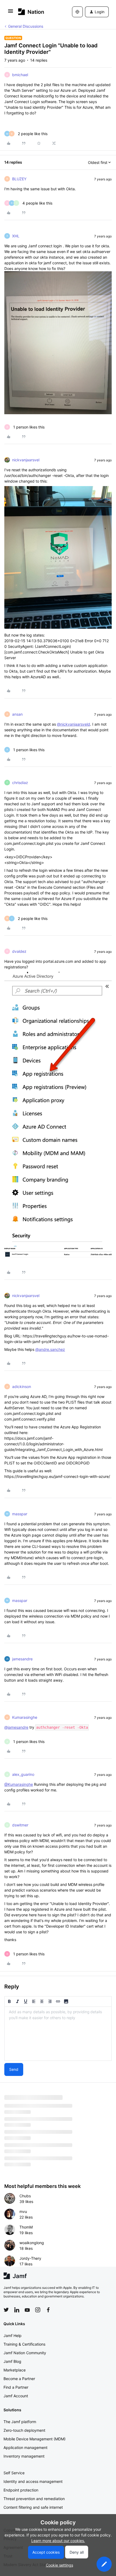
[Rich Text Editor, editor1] (58, 2034)
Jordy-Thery (30, 2258)
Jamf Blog (12, 2361)
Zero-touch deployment (24, 2430)
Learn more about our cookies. (58, 2541)
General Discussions (26, 26)
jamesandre (22, 1659)
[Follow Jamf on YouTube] (27, 2310)
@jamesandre (16, 1727)
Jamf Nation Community (25, 2353)
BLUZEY (19, 179)
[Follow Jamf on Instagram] (38, 2310)
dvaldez (19, 951)
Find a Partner (16, 2387)
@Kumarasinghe (19, 1784)
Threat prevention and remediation (34, 2499)
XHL (16, 236)
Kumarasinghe (25, 1717)
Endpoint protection (21, 2490)
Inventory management (24, 2456)
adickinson (22, 1387)
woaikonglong (32, 2243)
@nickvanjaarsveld (74, 724)
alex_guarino (23, 1774)
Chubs (25, 2196)
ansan (17, 714)
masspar (20, 1514)
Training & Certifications (24, 2344)
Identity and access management (33, 2481)
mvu (23, 2211)
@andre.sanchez (50, 1349)
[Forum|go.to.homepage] (31, 12)
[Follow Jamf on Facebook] (48, 2310)
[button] (11, 13)
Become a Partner (19, 2379)
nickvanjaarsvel (26, 460)
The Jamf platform (20, 2422)
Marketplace (15, 2370)
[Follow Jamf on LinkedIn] (17, 2310)
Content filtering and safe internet (33, 2507)
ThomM (26, 2227)
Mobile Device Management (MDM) (35, 2439)
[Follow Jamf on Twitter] (6, 2310)
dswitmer (20, 1825)
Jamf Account (16, 2396)
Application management (25, 2447)
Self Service (14, 2473)
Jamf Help (13, 2336)
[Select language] (77, 12)
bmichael (20, 75)
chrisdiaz (20, 783)
